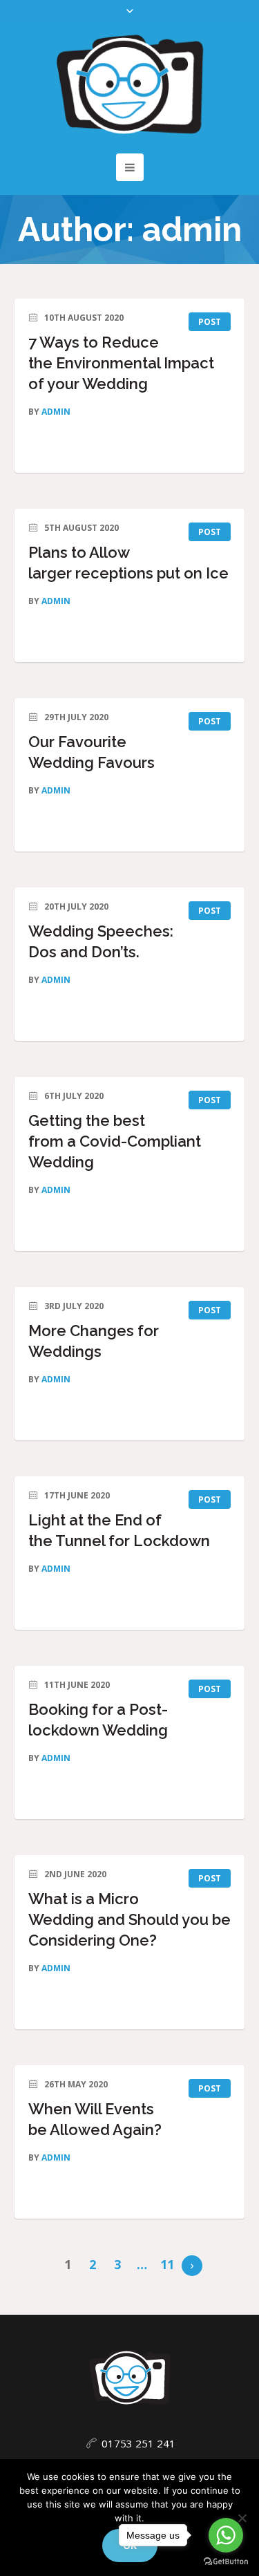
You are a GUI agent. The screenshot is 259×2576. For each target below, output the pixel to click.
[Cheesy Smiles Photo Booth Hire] (130, 84)
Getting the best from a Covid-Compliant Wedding (115, 1141)
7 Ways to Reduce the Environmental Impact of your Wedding (121, 363)
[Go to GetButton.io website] (226, 2562)
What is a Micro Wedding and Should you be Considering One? (129, 1919)
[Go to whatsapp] (226, 2535)
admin (56, 412)
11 (167, 2264)
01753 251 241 (138, 2443)
